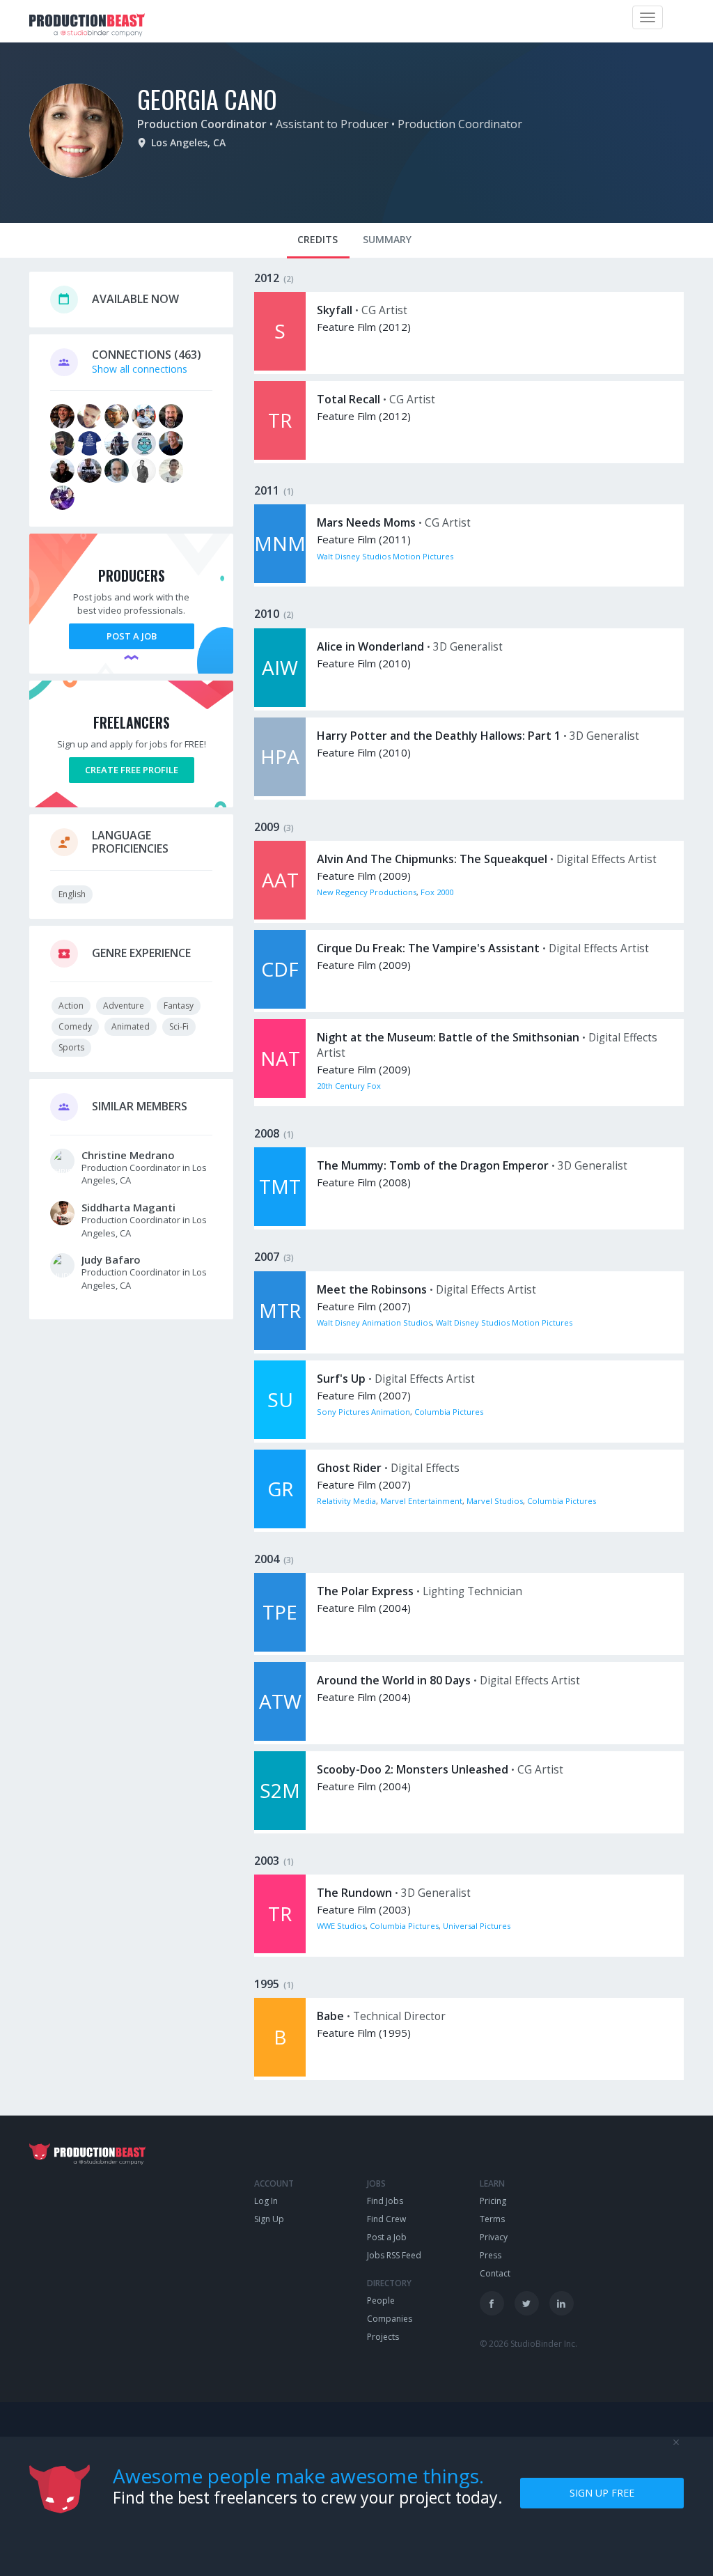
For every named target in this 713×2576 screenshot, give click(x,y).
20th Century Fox (349, 1086)
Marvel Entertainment (421, 1501)
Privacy (494, 2237)
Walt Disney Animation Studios (374, 1322)
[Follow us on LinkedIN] (562, 2303)
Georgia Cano (207, 99)
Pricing (493, 2201)
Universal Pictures (477, 1926)
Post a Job (132, 636)
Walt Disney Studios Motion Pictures (385, 556)
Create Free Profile (132, 770)
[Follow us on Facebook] (492, 2303)
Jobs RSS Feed (394, 2255)
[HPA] (280, 792)
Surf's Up (341, 1379)
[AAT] (280, 916)
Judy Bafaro (111, 1259)
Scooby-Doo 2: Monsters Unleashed (413, 1769)
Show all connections (140, 369)
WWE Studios (341, 1926)
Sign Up (269, 2219)
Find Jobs (385, 2201)
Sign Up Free (602, 2493)
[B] (280, 2073)
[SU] (280, 1435)
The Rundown (354, 1893)
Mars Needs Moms (366, 522)
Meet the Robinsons (372, 1289)
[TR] (280, 456)
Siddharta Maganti (128, 1207)
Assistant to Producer (332, 124)
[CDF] (280, 1005)
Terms (492, 2219)
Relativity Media (346, 1501)
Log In (266, 2201)
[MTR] (280, 1346)
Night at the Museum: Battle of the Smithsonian (448, 1037)
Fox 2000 (437, 892)
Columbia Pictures (449, 1412)
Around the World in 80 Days (394, 1680)
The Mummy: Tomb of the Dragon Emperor (433, 1165)
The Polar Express (365, 1591)
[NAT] (280, 1094)
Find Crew (386, 2219)
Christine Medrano (128, 1155)
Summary (387, 239)
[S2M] (280, 1826)
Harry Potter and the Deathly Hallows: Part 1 (439, 736)
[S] (280, 367)
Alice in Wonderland (370, 646)
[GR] (280, 1524)
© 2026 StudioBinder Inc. (528, 2344)
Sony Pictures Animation (363, 1412)
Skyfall (335, 310)
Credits (318, 239)
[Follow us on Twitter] (527, 2303)
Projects (383, 2337)
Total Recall (348, 399)
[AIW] (280, 703)
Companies (390, 2319)
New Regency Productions (367, 892)
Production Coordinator (202, 124)
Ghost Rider (349, 1468)
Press (491, 2255)
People (381, 2300)
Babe (330, 2016)
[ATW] (280, 1737)
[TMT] (280, 1222)
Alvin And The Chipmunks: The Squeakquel (432, 859)
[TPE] (280, 1648)
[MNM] (280, 579)
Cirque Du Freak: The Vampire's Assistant (428, 948)
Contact (495, 2273)
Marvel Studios (495, 1501)
